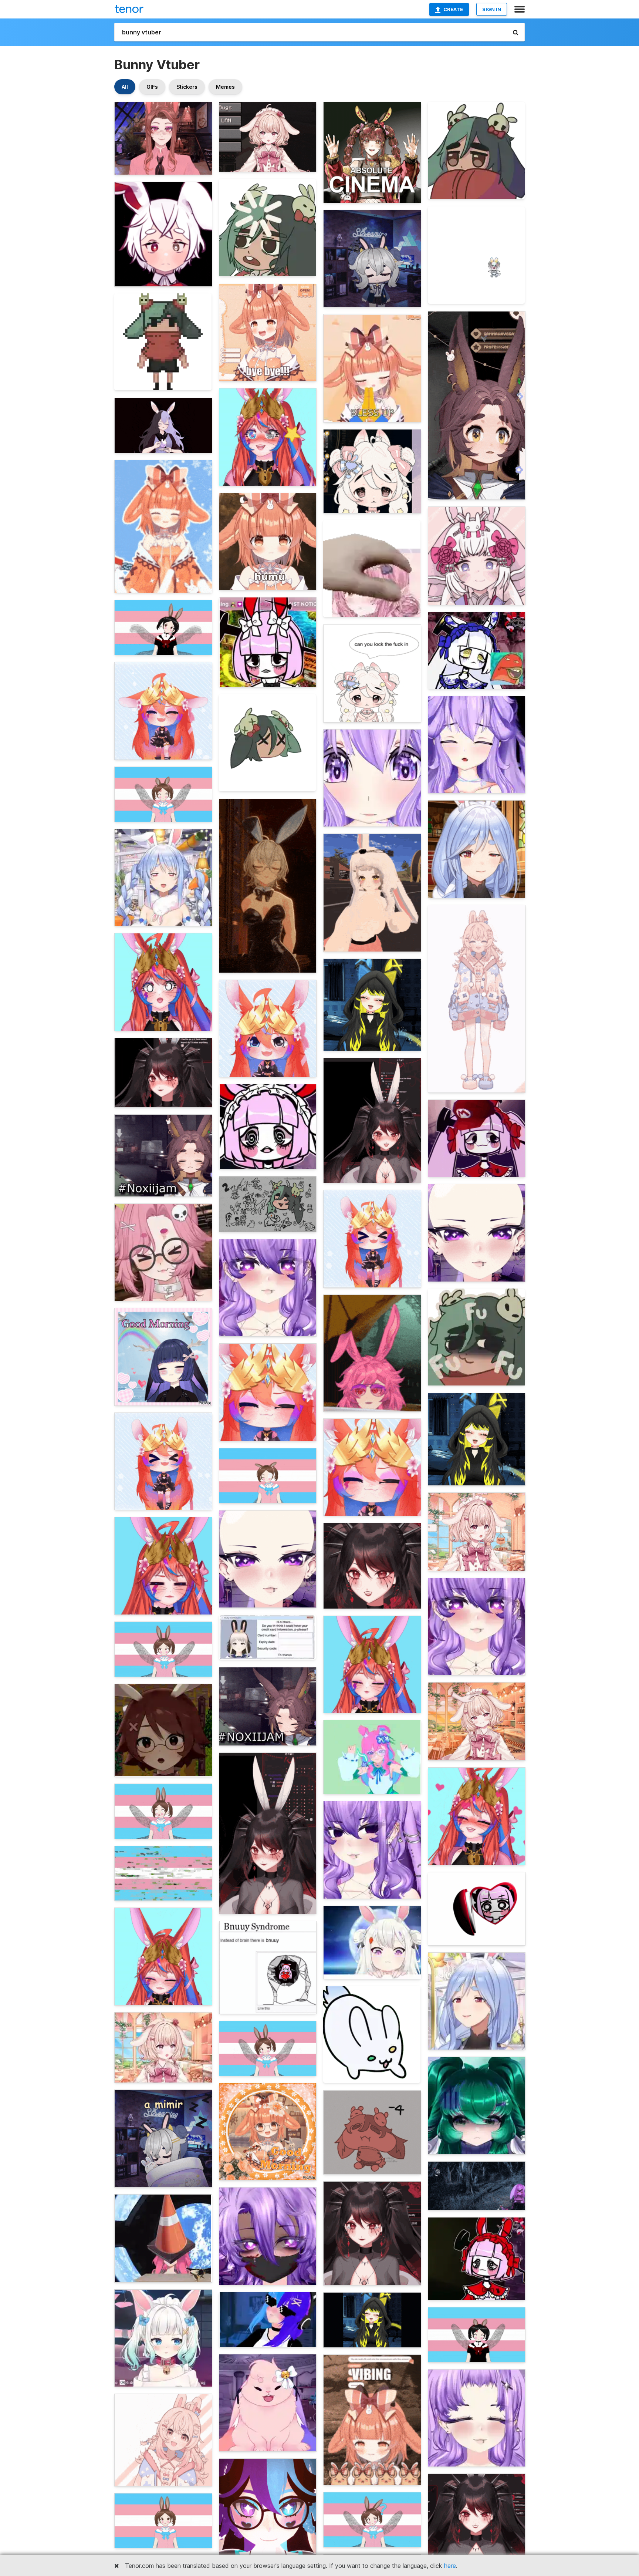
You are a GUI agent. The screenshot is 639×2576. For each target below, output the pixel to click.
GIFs (152, 87)
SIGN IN (492, 9)
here (450, 2566)
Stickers (187, 87)
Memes (225, 87)
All (125, 87)
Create (453, 9)
